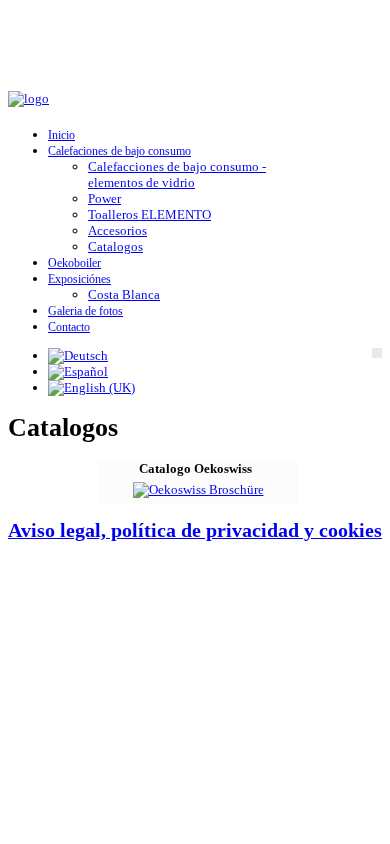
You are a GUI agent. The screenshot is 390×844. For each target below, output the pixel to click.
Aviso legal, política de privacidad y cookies (195, 530)
